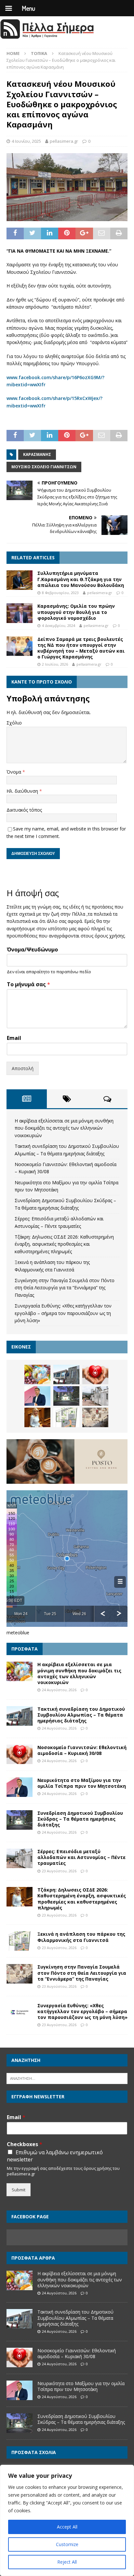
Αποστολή (23, 1068)
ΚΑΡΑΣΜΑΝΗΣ (37, 454)
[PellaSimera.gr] (47, 38)
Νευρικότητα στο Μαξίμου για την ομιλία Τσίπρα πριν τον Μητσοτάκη (82, 1783)
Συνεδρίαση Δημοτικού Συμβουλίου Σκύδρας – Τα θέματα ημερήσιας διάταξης (80, 1819)
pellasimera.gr (64, 141)
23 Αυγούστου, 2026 (59, 1871)
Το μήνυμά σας (28, 984)
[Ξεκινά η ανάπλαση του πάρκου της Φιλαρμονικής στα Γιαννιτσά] (66, 1417)
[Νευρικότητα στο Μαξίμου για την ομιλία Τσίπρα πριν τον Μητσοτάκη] (37, 1396)
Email (14, 1038)
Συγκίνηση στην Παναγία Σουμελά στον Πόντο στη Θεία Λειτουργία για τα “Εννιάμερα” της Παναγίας (65, 1288)
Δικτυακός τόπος (24, 810)
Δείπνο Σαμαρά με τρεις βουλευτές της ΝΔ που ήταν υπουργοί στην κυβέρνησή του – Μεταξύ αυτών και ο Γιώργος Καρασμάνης (81, 648)
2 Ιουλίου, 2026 (55, 664)
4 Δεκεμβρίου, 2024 (59, 625)
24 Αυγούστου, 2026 (59, 1690)
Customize (67, 2544)
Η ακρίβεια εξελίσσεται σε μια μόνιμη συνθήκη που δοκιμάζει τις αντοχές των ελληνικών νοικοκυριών (64, 1128)
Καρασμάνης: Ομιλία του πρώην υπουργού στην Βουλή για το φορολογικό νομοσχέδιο (76, 612)
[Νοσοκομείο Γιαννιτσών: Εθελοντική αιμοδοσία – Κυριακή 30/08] (95, 1374)
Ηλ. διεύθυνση (23, 791)
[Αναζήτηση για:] (67, 2078)
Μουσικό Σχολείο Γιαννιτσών (44, 467)
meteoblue (18, 1633)
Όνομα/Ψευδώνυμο (32, 950)
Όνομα (14, 772)
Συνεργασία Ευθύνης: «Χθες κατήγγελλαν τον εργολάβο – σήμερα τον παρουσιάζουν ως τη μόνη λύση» (63, 1313)
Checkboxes (25, 2144)
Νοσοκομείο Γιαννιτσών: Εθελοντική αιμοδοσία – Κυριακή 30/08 (82, 1750)
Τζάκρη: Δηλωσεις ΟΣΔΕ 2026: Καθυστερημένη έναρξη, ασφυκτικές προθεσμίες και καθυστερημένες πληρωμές (64, 1244)
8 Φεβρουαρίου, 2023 (60, 593)
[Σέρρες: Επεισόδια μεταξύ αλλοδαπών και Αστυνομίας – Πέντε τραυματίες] (95, 1396)
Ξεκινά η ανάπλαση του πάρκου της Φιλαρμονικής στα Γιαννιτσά (81, 1937)
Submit (19, 2190)
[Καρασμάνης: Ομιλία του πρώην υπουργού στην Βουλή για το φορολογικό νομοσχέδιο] (20, 613)
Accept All (67, 2527)
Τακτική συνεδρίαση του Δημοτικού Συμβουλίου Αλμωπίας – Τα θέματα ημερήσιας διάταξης (81, 1715)
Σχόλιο (14, 723)
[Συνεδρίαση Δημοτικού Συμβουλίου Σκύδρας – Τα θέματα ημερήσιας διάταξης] (66, 1396)
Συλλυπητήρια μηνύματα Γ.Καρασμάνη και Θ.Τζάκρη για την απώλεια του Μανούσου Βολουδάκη (81, 579)
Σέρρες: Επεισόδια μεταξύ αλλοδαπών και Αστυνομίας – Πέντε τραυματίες (81, 1857)
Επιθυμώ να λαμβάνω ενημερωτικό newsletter (55, 2156)
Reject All (67, 2562)
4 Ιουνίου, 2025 (26, 141)
